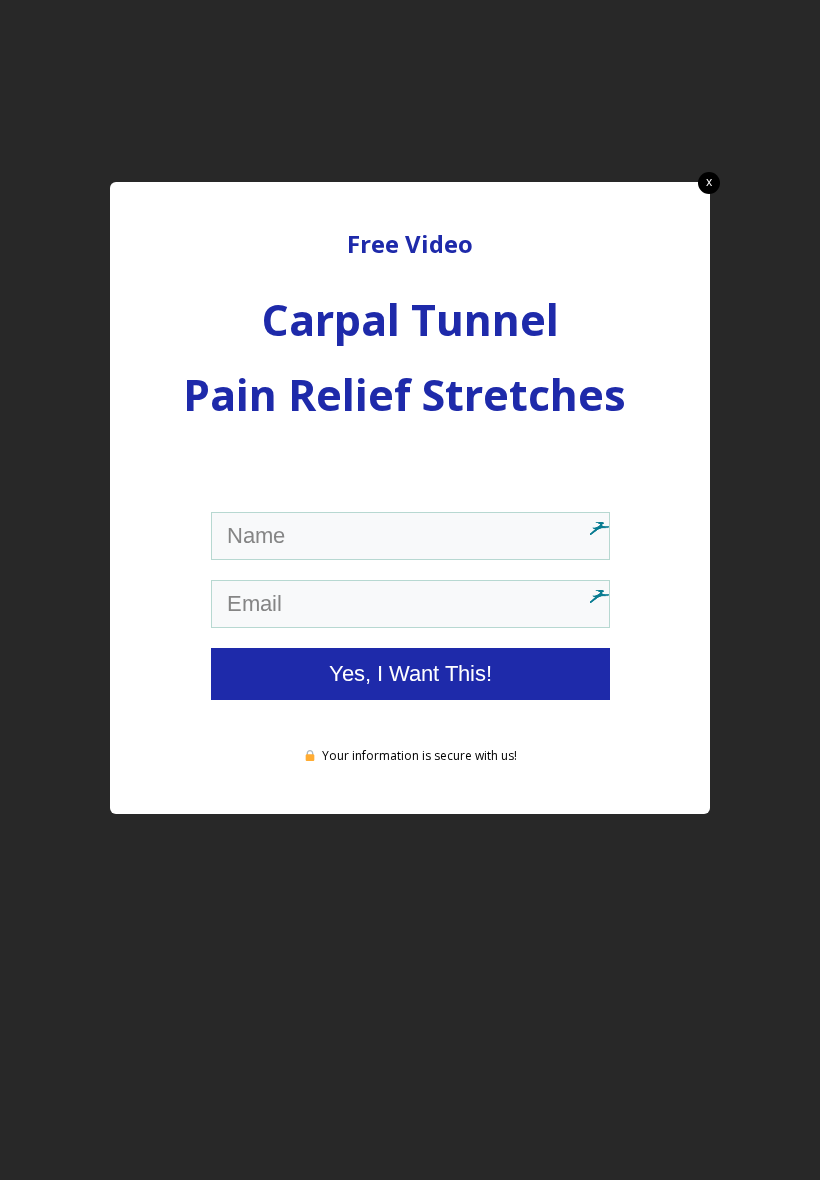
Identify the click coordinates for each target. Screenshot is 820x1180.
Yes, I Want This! (410, 673)
